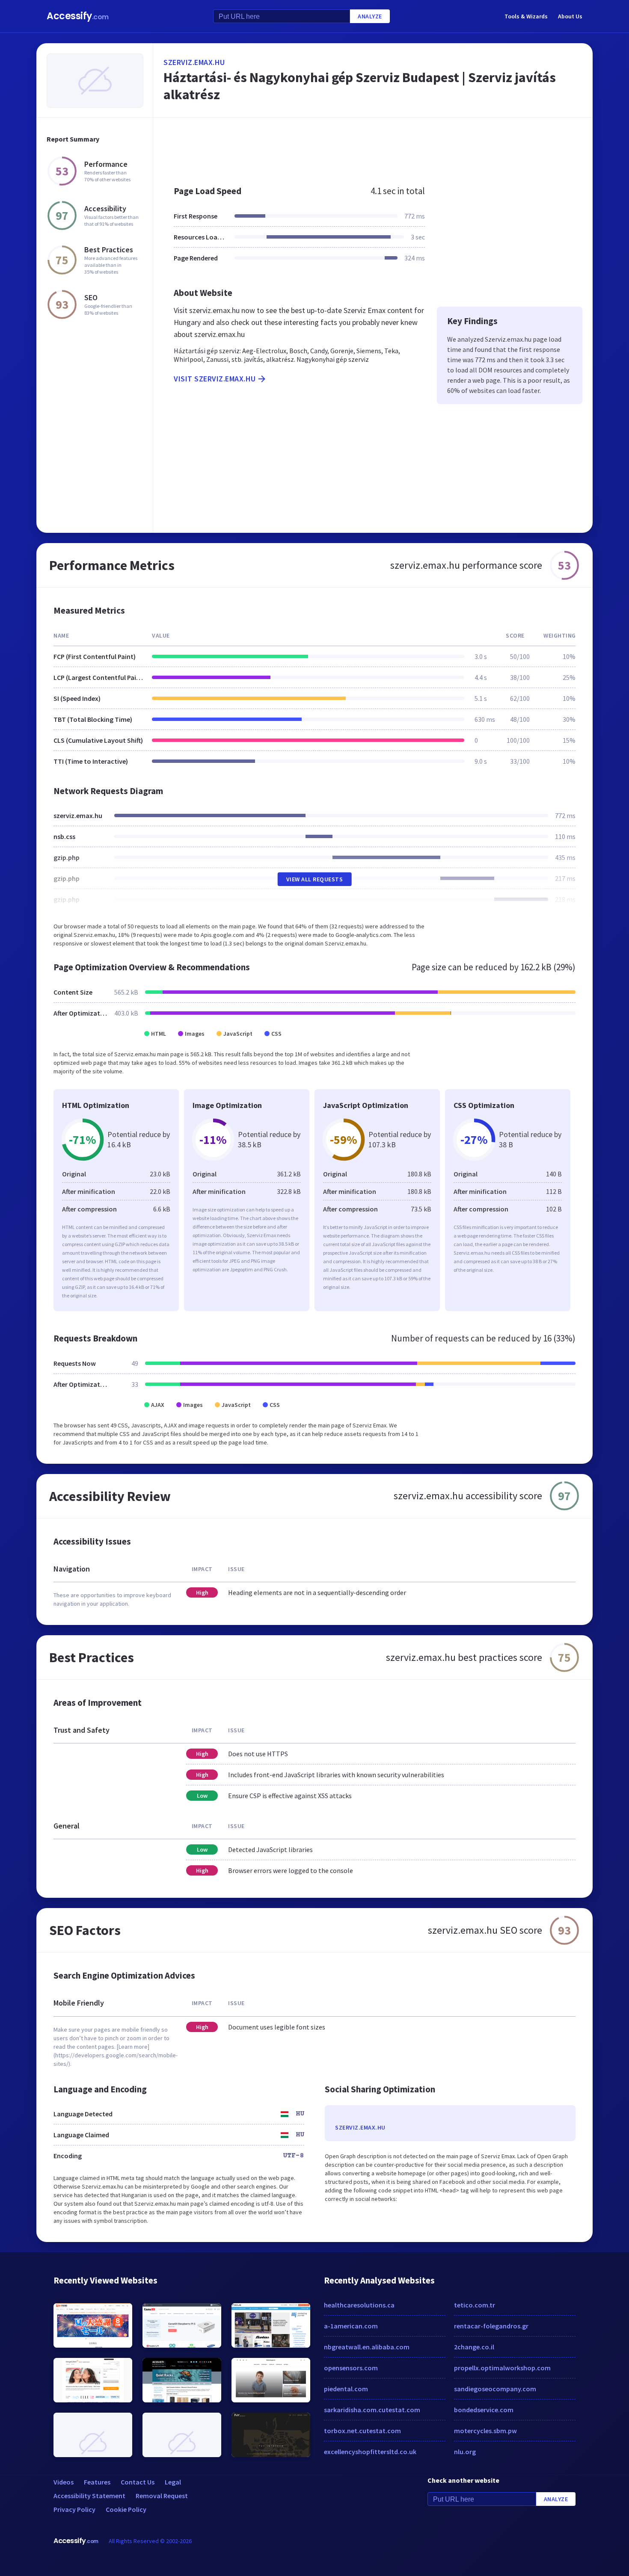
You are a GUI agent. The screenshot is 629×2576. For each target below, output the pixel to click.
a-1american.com (351, 2326)
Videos (64, 2482)
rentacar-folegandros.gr (491, 2326)
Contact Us (138, 2482)
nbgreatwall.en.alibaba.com (367, 2347)
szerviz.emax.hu (194, 62)
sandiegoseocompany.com (495, 2389)
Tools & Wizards (526, 16)
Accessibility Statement (89, 2496)
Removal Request (162, 2496)
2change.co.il (474, 2347)
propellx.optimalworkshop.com (502, 2368)
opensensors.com (351, 2368)
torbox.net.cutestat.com (362, 2431)
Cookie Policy (126, 2509)
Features (97, 2482)
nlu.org (465, 2452)
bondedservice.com (484, 2410)
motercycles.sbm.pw (485, 2431)
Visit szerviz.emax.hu (215, 379)
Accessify (78, 16)
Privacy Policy (74, 2509)
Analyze (370, 16)
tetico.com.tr (475, 2305)
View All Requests (315, 879)
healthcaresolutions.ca (359, 2305)
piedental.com (346, 2389)
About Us (570, 16)
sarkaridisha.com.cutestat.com (372, 2410)
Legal (173, 2482)
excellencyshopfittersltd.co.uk (370, 2452)
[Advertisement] (373, 147)
